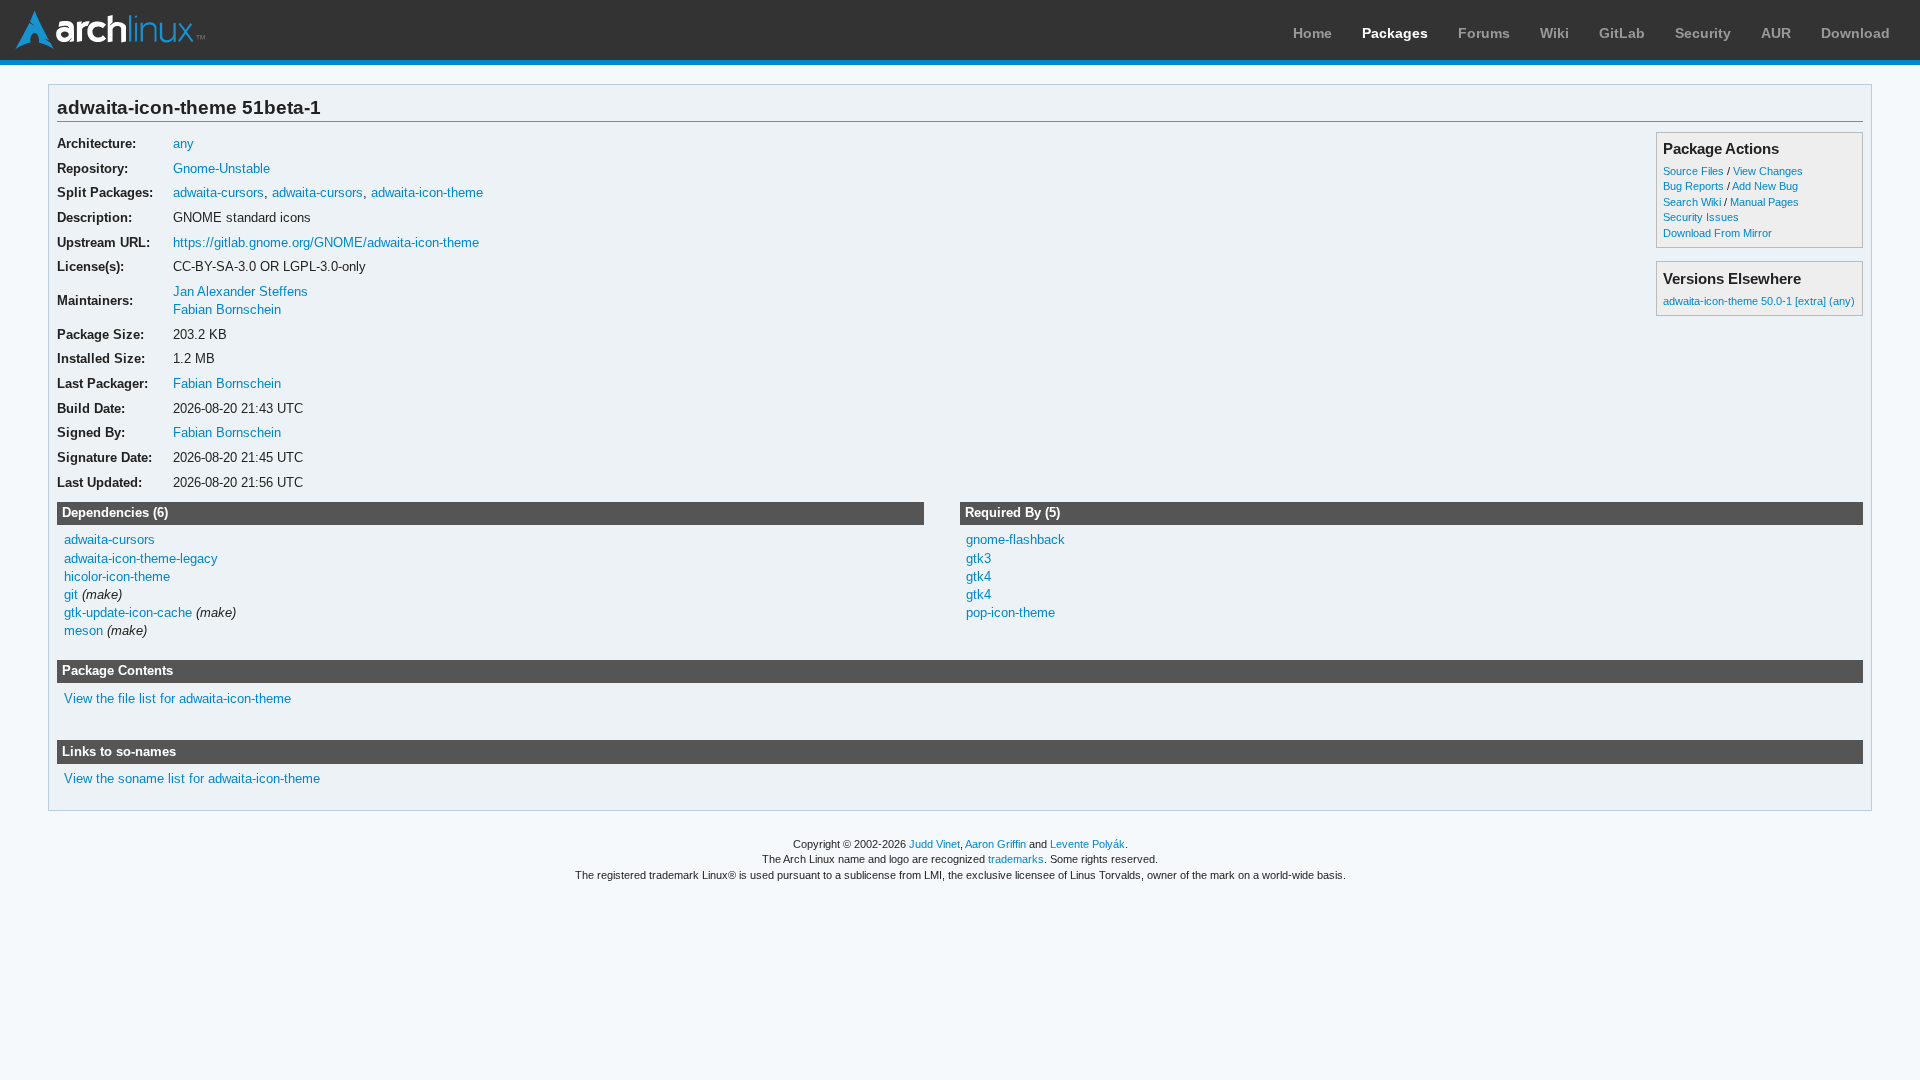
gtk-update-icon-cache (128, 612)
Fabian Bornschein (227, 309)
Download (1855, 33)
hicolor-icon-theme (117, 576)
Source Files (1693, 171)
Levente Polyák (1087, 844)
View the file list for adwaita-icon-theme (177, 698)
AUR (1776, 33)
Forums (1484, 33)
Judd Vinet (934, 844)
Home (1312, 33)
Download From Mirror (1717, 233)
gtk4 (978, 576)
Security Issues (1701, 217)
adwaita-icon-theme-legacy (141, 558)
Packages (1395, 33)
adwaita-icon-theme (427, 192)
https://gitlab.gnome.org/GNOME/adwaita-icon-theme (326, 242)
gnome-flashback (1015, 539)
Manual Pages (1764, 202)
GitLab (1622, 33)
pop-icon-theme (1010, 612)
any (183, 143)
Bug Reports (1693, 186)
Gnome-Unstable (221, 168)
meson (83, 630)
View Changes (1768, 171)
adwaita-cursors (218, 192)
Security (1703, 33)
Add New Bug (1765, 186)
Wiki (1554, 33)
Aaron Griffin (995, 844)
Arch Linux (110, 30)
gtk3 (978, 558)
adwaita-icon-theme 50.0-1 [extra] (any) (1759, 301)
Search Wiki (1692, 202)
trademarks (1016, 859)
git (71, 594)
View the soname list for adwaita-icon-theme (192, 778)
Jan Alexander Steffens (240, 291)
